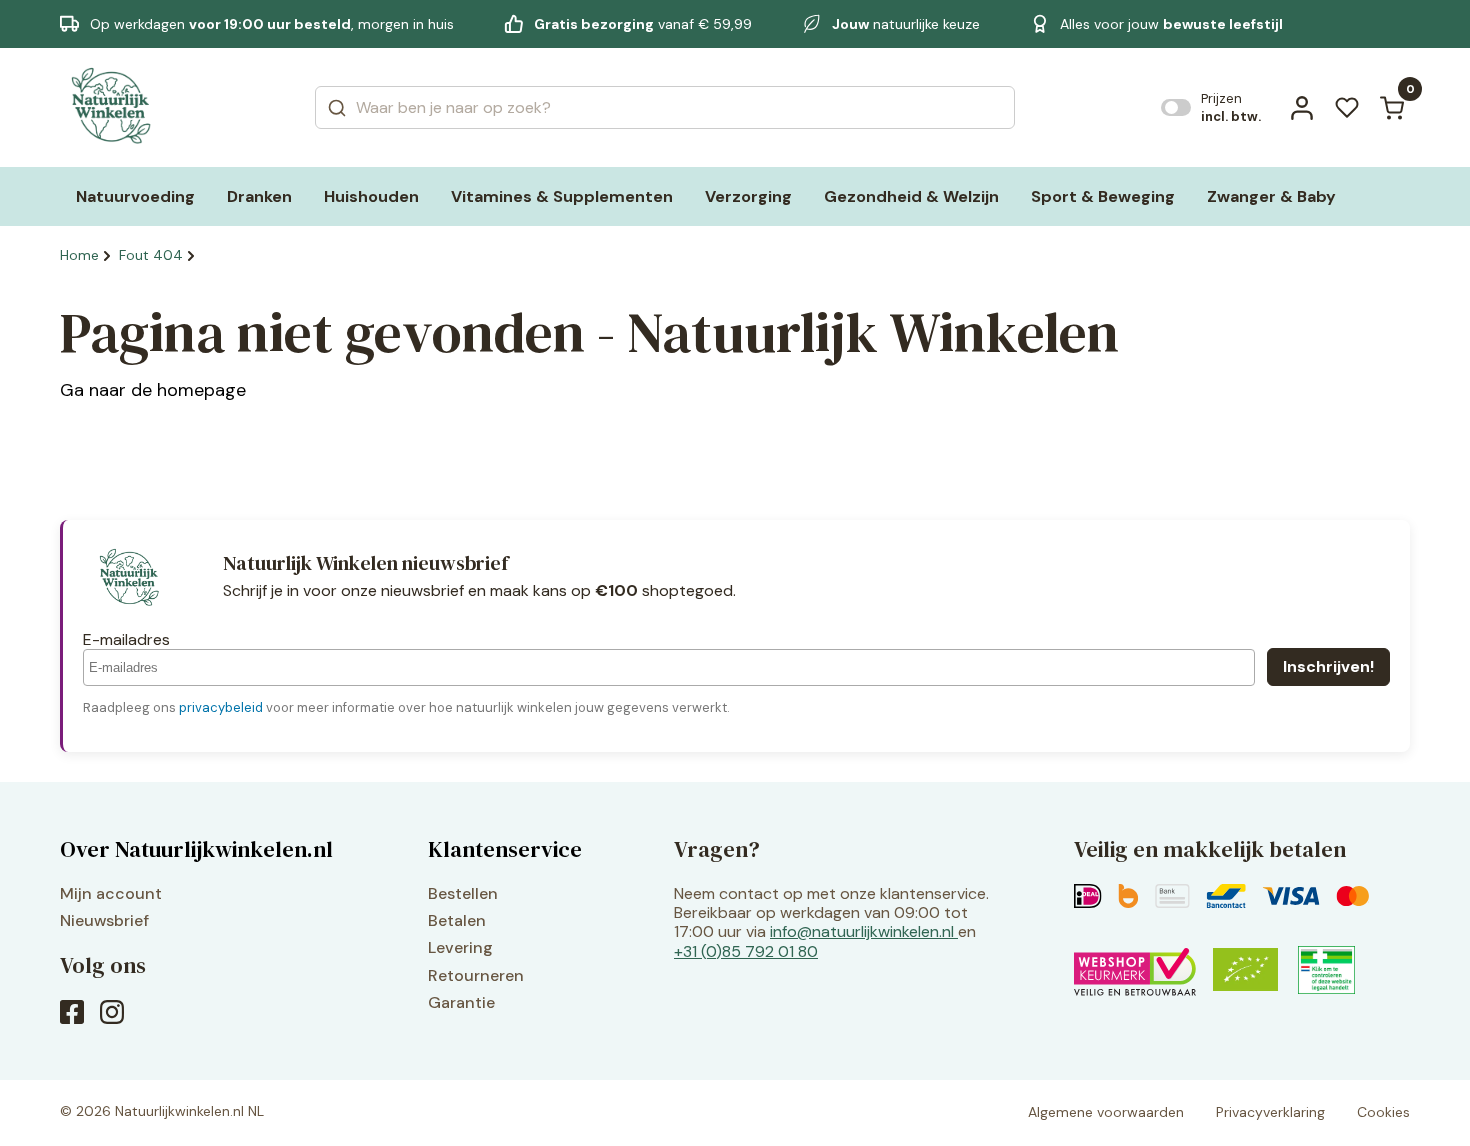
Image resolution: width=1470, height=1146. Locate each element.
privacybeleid (221, 707)
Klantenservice (505, 849)
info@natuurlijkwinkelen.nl (862, 931)
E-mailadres (126, 639)
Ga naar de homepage (153, 390)
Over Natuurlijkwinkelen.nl (196, 849)
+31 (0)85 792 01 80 (746, 951)
